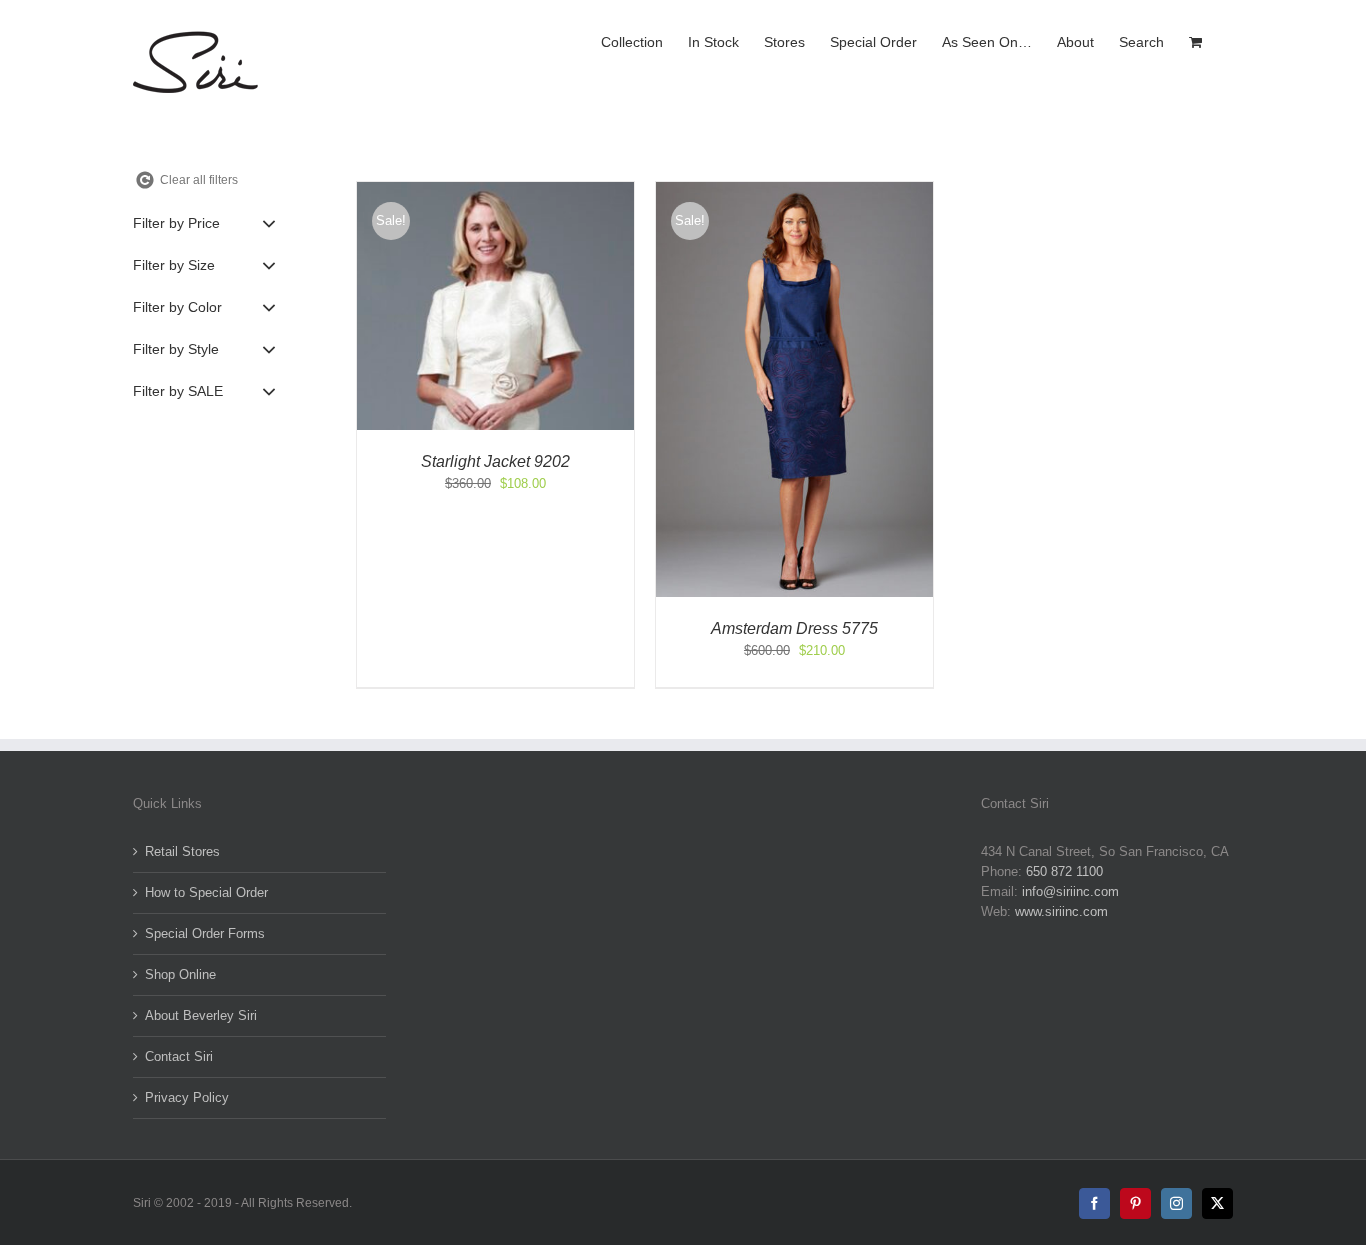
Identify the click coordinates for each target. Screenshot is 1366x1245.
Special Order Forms (205, 933)
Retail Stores (182, 851)
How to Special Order (206, 892)
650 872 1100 (1064, 871)
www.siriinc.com (1061, 911)
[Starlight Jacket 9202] (495, 191)
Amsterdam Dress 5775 (794, 628)
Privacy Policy (187, 1097)
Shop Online (180, 974)
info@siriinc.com (1070, 891)
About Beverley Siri (201, 1015)
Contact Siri (179, 1056)
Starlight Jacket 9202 (495, 461)
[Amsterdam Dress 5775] (794, 191)
